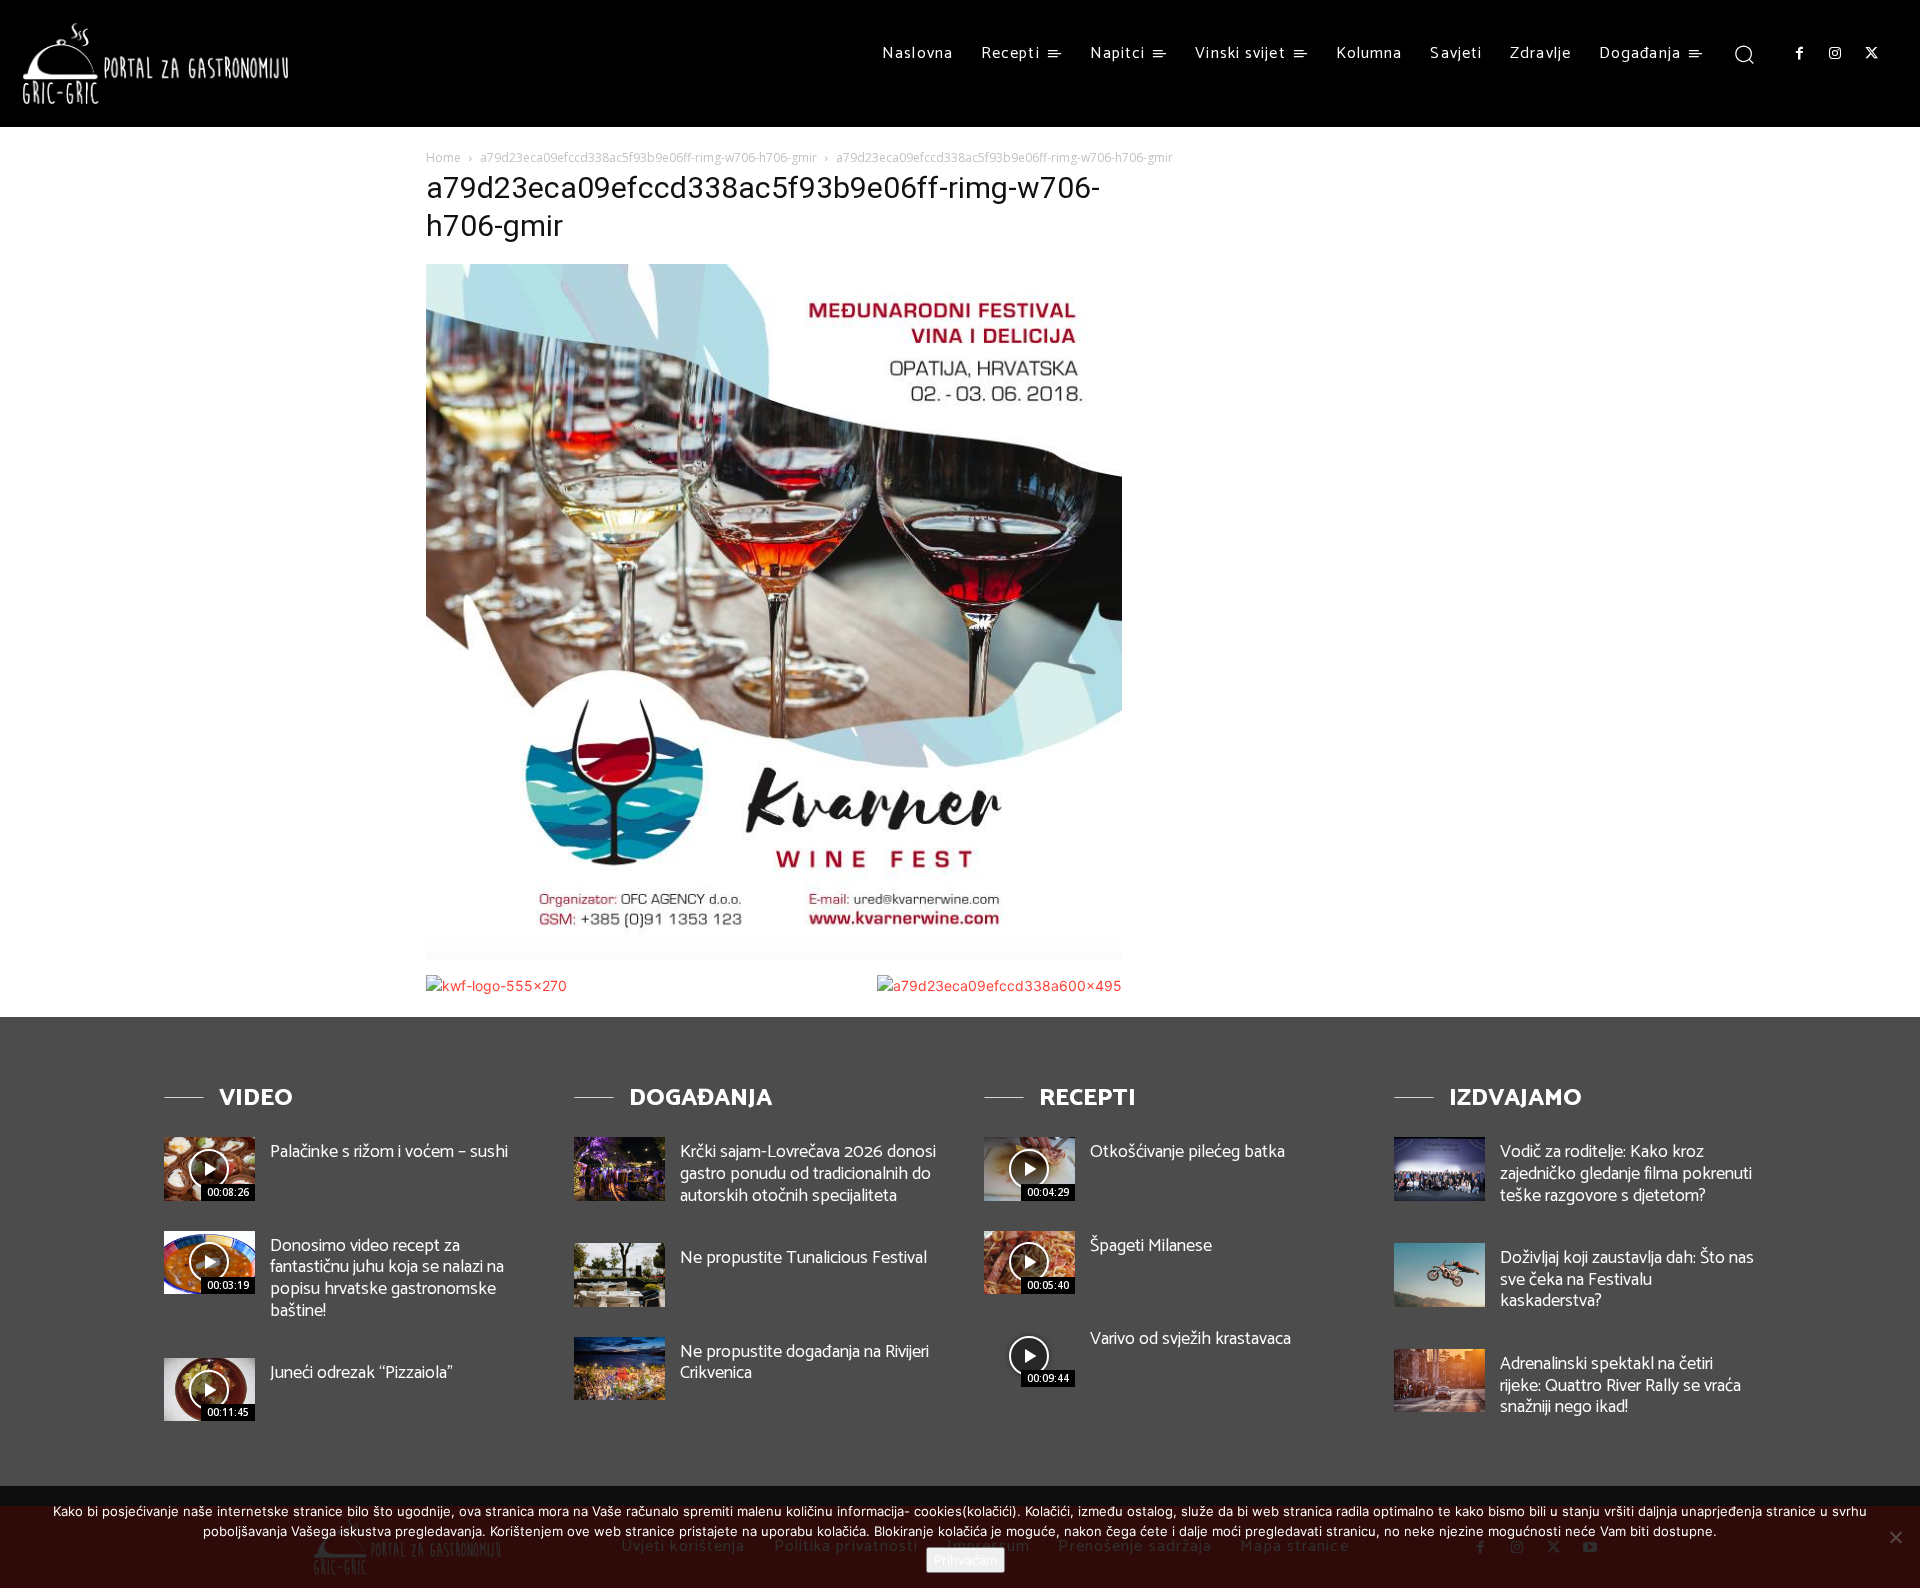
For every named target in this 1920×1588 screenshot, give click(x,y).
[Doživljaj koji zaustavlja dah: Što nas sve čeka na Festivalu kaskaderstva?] (1439, 1274)
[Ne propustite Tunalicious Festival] (619, 1274)
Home (443, 157)
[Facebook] (1799, 54)
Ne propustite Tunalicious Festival (803, 1258)
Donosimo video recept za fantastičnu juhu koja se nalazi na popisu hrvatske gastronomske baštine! (387, 1278)
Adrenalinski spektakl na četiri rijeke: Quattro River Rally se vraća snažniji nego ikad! (1620, 1385)
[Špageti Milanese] (1029, 1262)
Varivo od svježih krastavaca (1190, 1339)
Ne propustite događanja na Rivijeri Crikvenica (804, 1363)
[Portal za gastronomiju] (156, 63)
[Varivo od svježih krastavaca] (1029, 1355)
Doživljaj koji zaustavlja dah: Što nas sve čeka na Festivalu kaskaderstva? (1627, 1279)
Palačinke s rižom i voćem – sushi (389, 1152)
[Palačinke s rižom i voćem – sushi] (209, 1168)
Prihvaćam (965, 1560)
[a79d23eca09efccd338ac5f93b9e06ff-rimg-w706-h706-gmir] (774, 954)
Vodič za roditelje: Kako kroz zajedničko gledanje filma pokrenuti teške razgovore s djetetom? (1626, 1173)
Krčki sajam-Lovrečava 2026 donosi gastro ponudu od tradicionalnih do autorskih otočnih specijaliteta (808, 1173)
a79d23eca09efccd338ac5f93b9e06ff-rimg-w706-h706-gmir (648, 157)
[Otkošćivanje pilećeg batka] (1029, 1168)
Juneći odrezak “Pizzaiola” (361, 1373)
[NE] (1895, 1537)
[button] (1744, 53)
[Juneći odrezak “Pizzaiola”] (209, 1389)
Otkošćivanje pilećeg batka (1187, 1152)
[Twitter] (1872, 54)
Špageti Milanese (1151, 1246)
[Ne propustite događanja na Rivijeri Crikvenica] (619, 1368)
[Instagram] (1835, 54)
